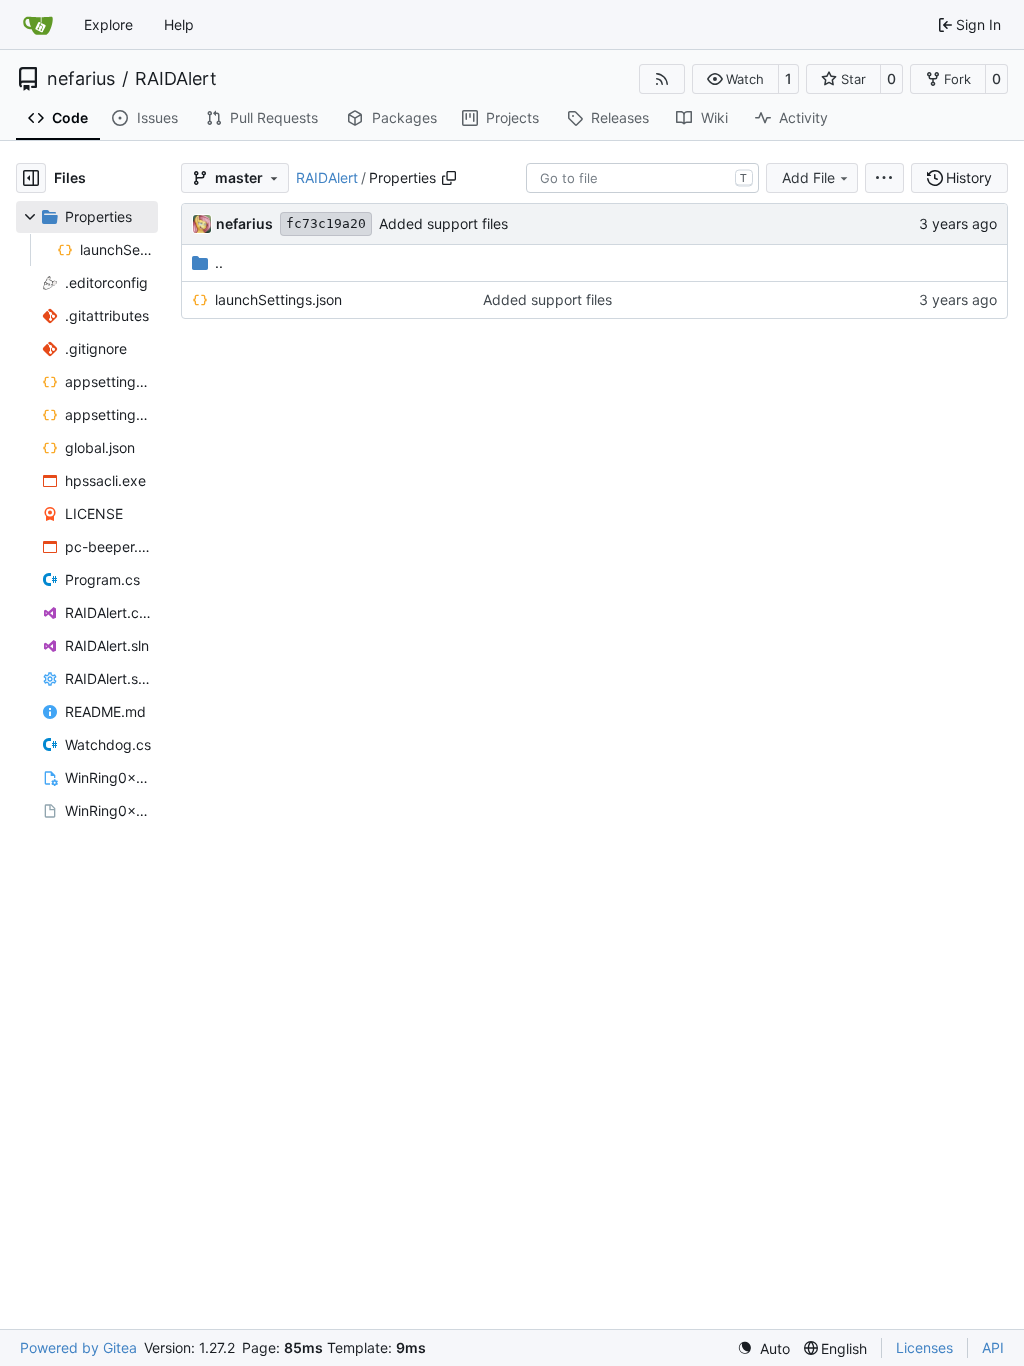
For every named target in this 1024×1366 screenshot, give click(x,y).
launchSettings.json (278, 299)
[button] (735, 79)
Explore (108, 24)
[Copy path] (449, 178)
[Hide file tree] (31, 178)
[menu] (884, 178)
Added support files (443, 223)
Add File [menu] (808, 177)
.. (219, 262)
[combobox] (642, 178)
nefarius (81, 79)
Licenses (924, 1347)
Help (179, 24)
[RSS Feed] (662, 79)
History (969, 177)
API (993, 1347)
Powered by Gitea (78, 1347)
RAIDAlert (176, 79)
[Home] (38, 25)
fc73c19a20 (326, 223)
